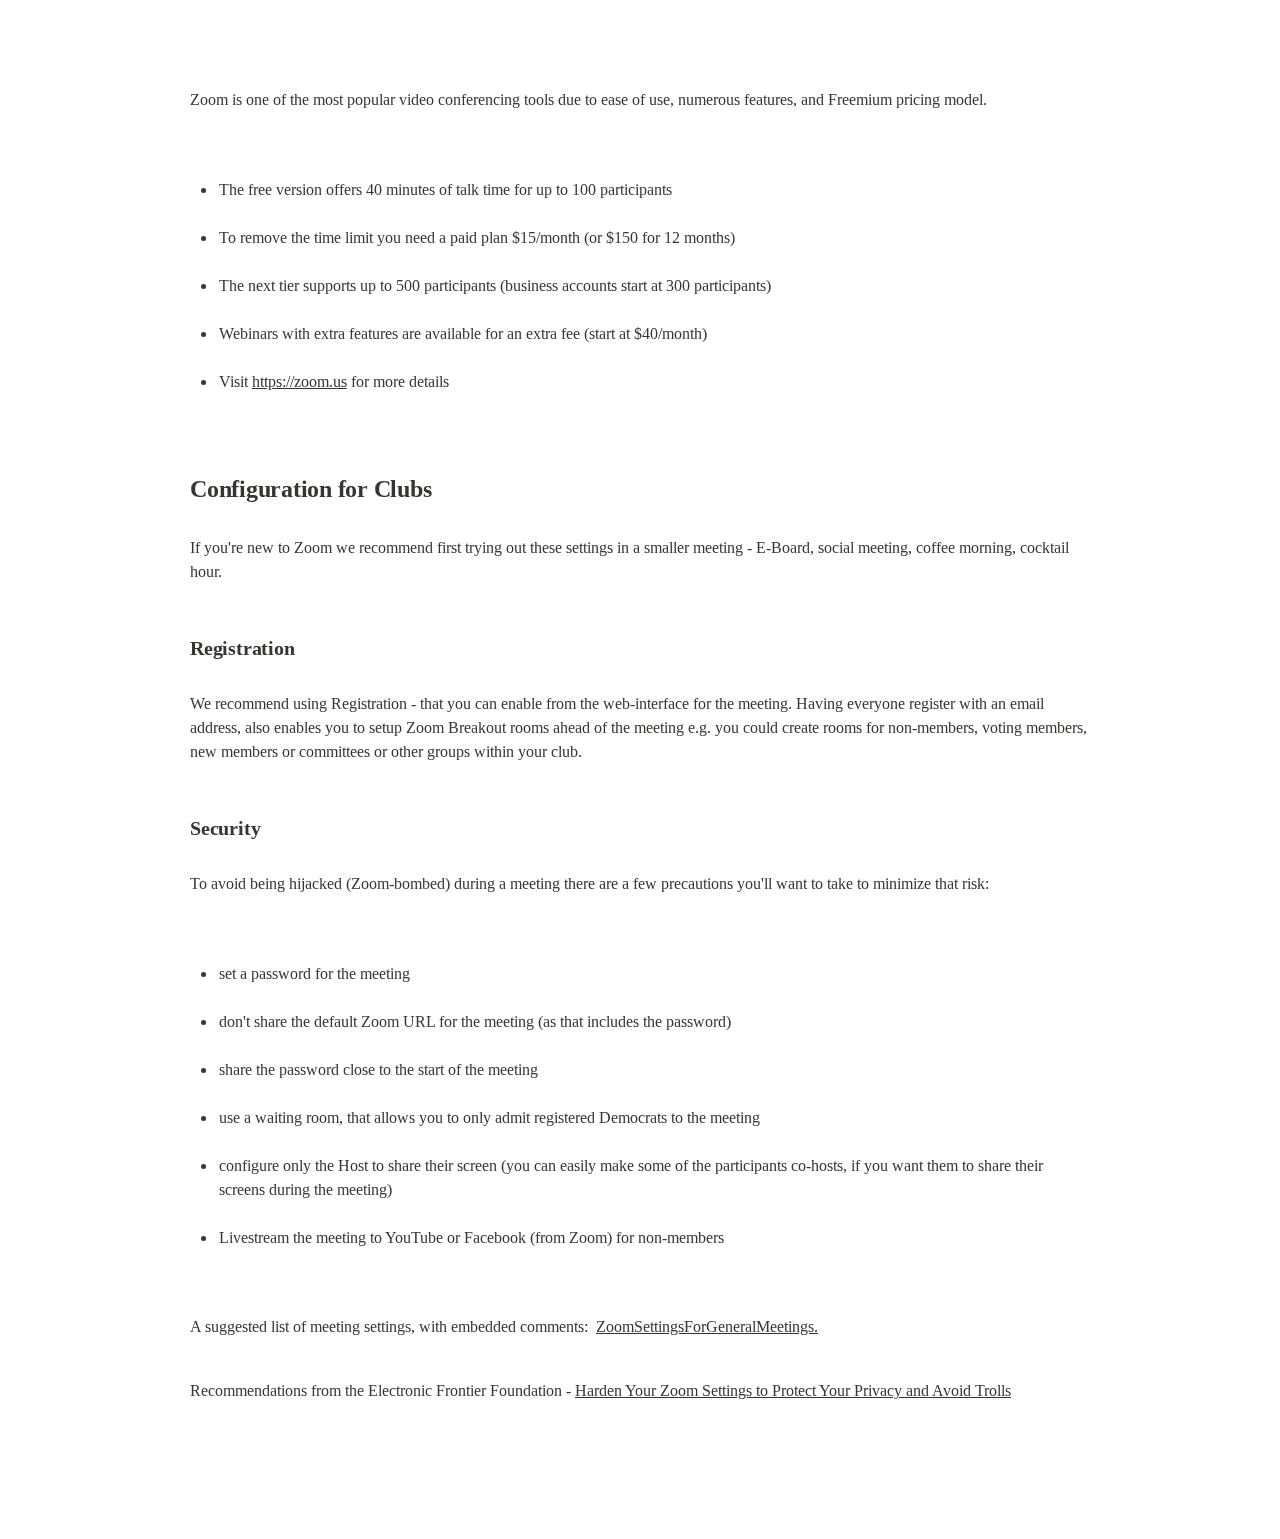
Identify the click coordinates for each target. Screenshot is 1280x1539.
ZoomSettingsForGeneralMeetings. (707, 1326)
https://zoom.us (299, 381)
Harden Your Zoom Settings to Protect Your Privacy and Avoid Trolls (793, 1390)
